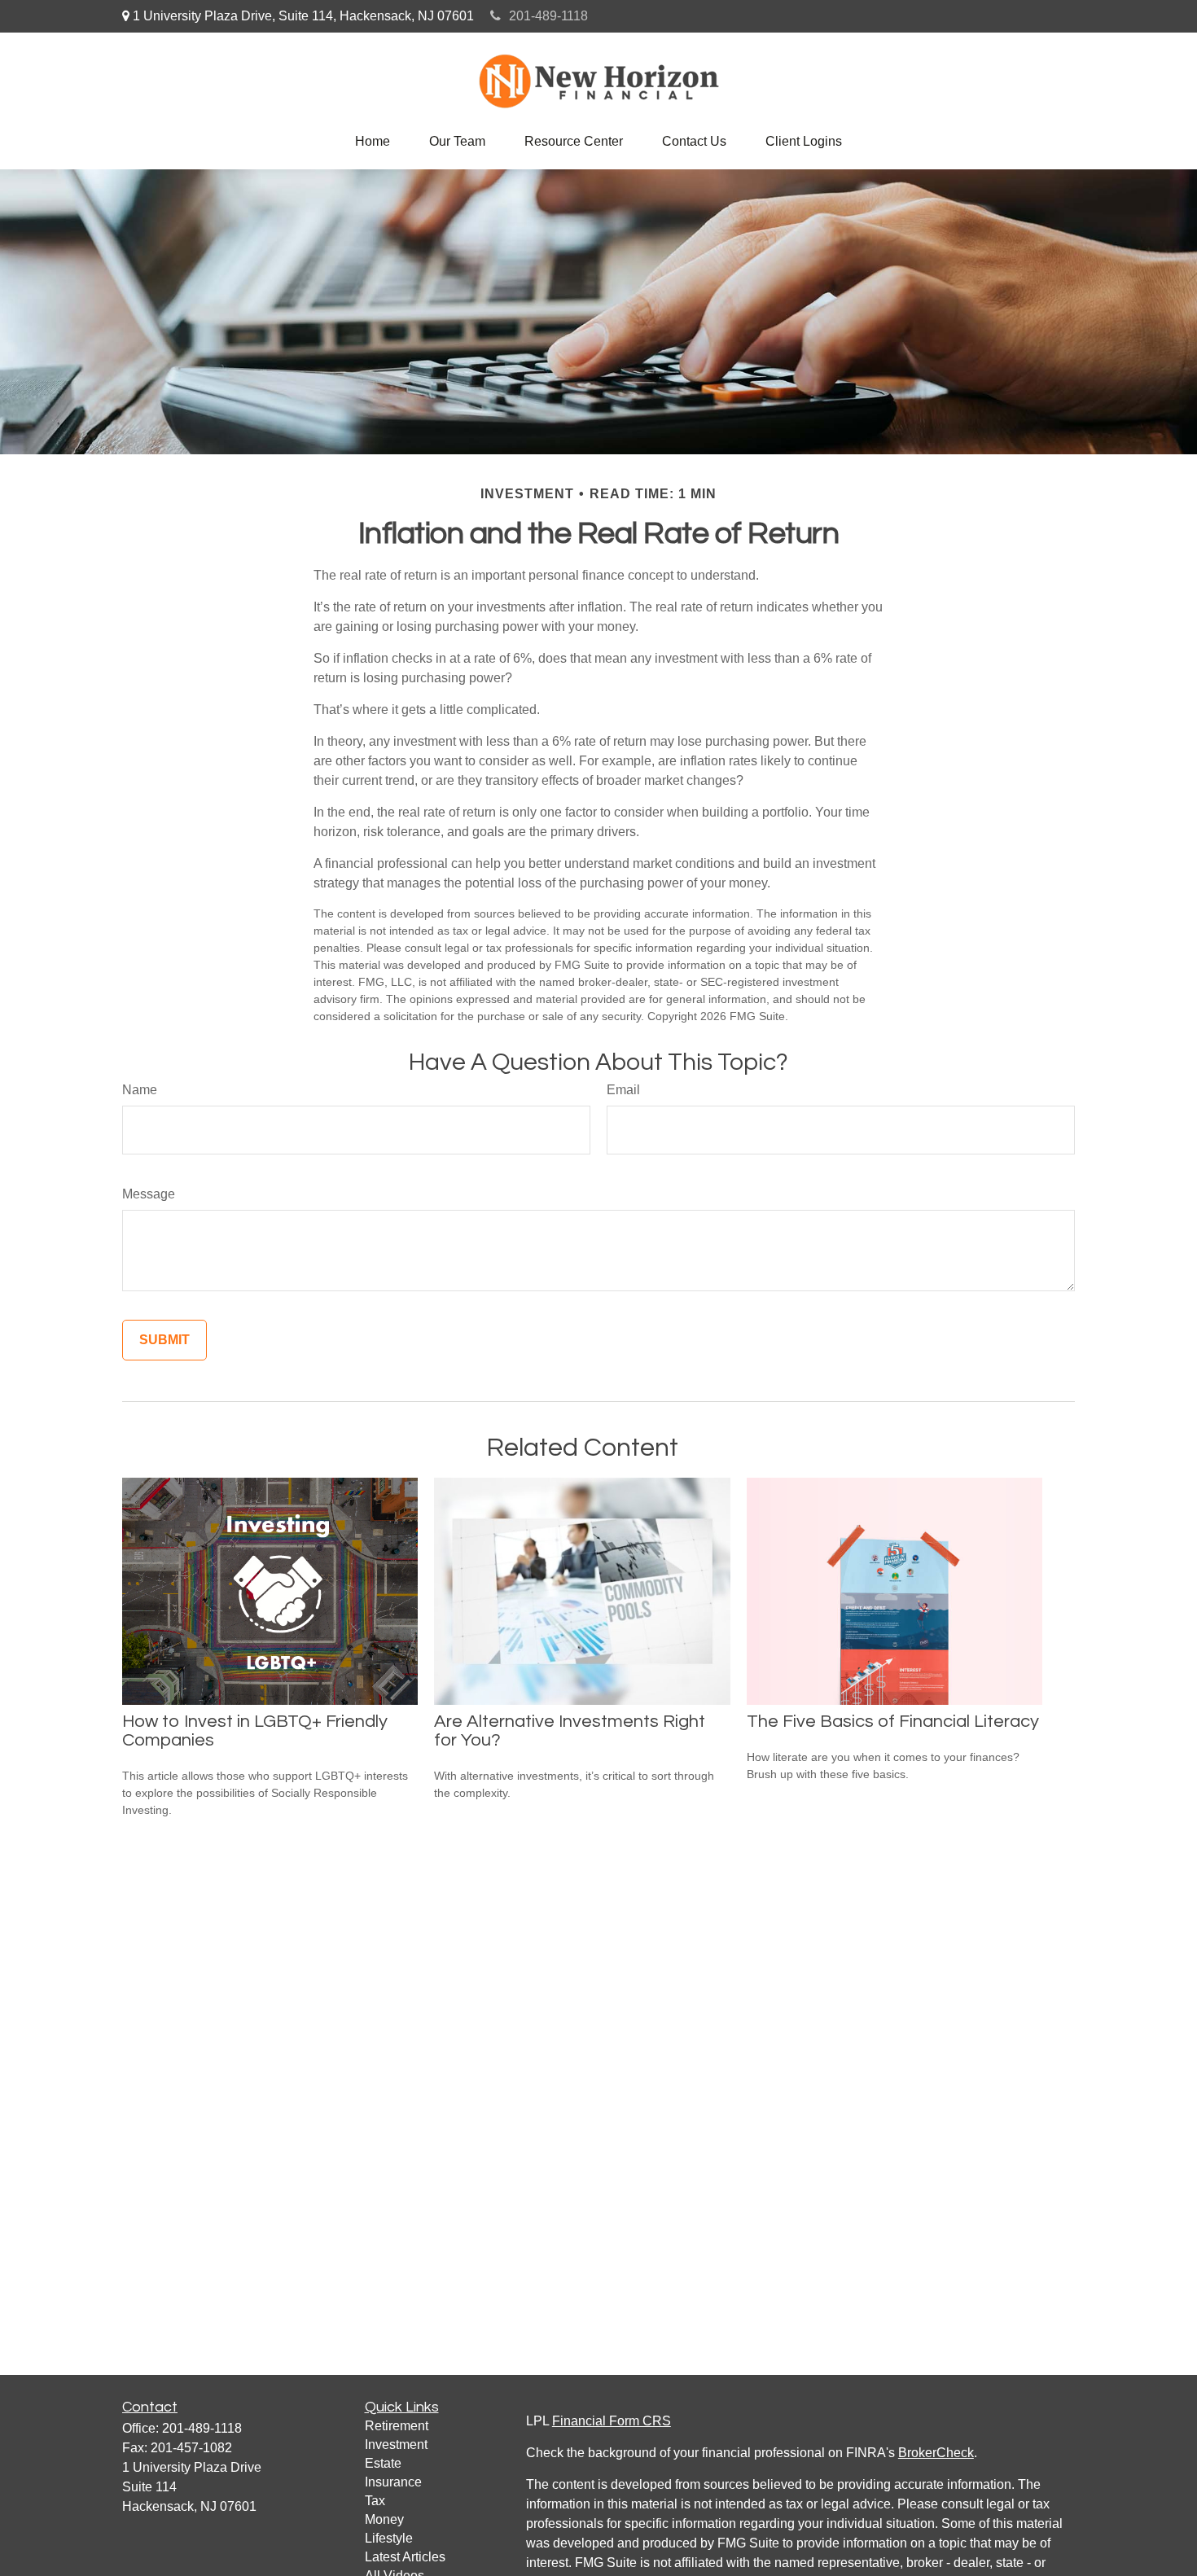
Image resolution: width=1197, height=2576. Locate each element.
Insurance (393, 2482)
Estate (383, 2463)
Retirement (397, 2426)
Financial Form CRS (612, 2421)
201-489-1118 (548, 16)
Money (384, 2519)
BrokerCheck (936, 2453)
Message (149, 1194)
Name (140, 1090)
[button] (373, 142)
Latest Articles (405, 2557)
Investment (396, 2445)
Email (623, 1090)
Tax (375, 2501)
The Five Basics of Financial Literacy (893, 1722)
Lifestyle (389, 2538)
